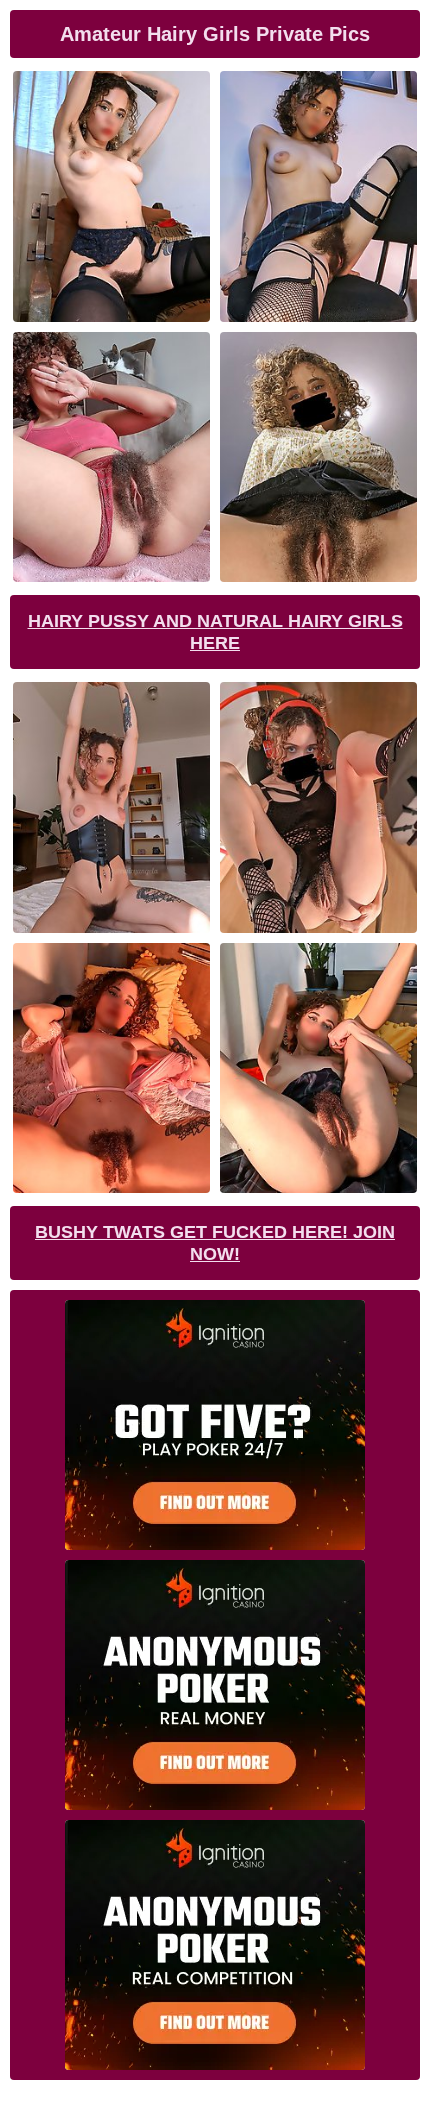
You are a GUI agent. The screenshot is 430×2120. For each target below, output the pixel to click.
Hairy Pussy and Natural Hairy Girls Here (215, 632)
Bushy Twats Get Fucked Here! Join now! (215, 1243)
